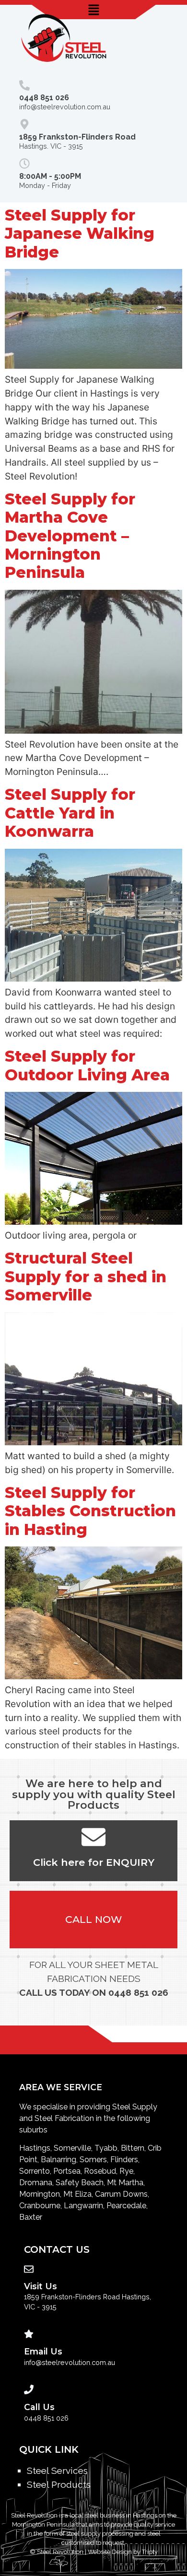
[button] (93, 10)
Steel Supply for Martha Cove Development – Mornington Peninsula (70, 536)
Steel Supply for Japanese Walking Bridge (80, 234)
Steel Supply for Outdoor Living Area (87, 1065)
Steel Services (57, 2471)
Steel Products (59, 2484)
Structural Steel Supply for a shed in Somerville (86, 1276)
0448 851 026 (138, 1992)
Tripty (150, 2552)
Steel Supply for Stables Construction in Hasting (90, 1511)
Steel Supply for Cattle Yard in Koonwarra (70, 813)
